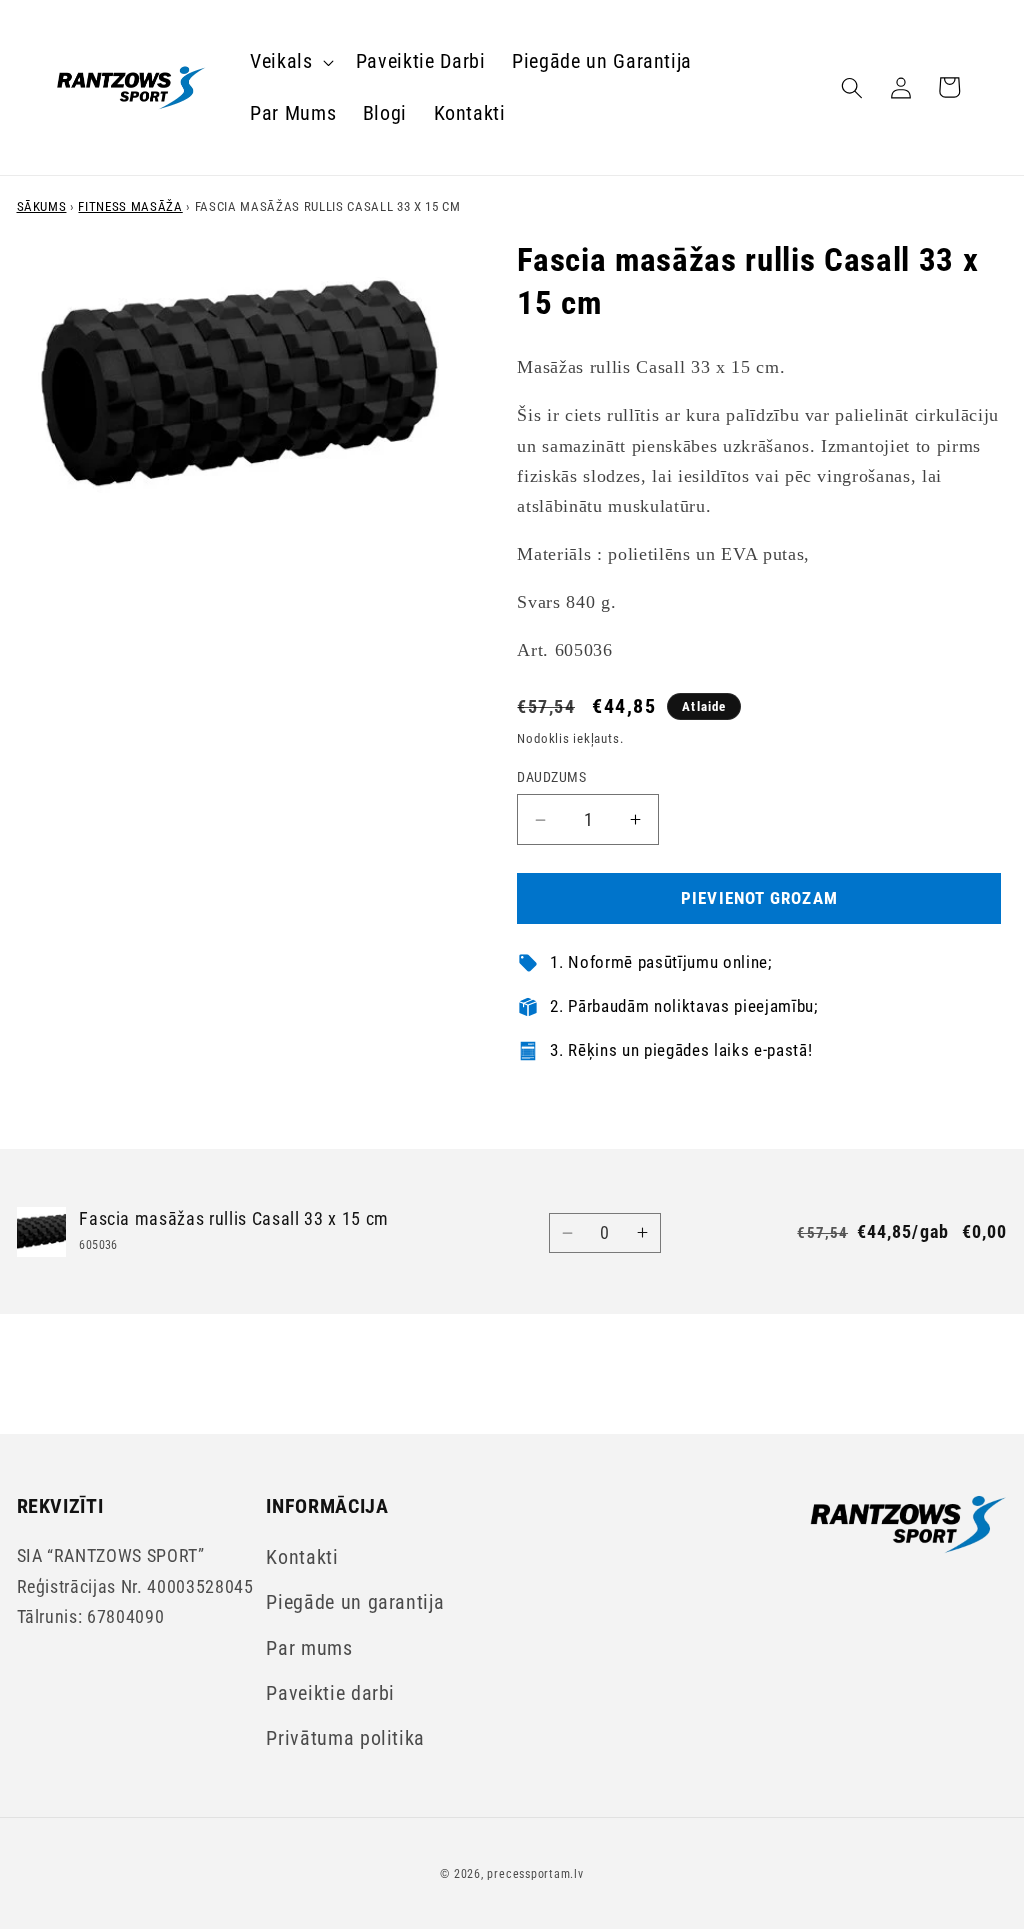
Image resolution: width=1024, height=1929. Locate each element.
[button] (290, 62)
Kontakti (302, 1557)
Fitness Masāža (130, 206)
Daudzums (551, 777)
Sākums (42, 206)
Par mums (309, 1648)
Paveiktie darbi (330, 1693)
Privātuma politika (345, 1738)
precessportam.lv (535, 1874)
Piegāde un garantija (355, 1602)
